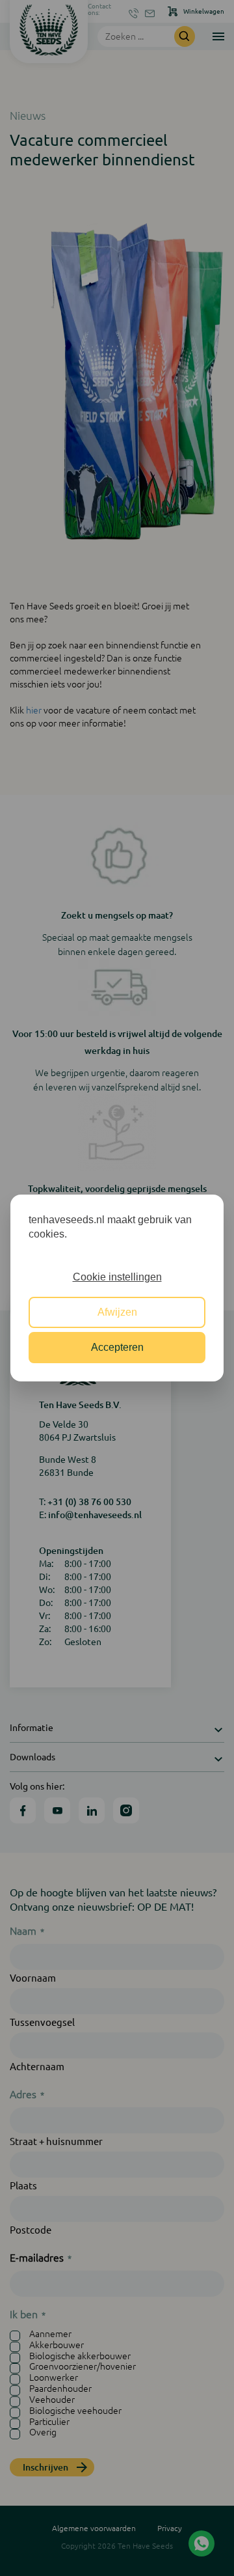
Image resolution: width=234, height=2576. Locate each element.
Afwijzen (117, 1312)
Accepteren (117, 1347)
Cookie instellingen (117, 1277)
